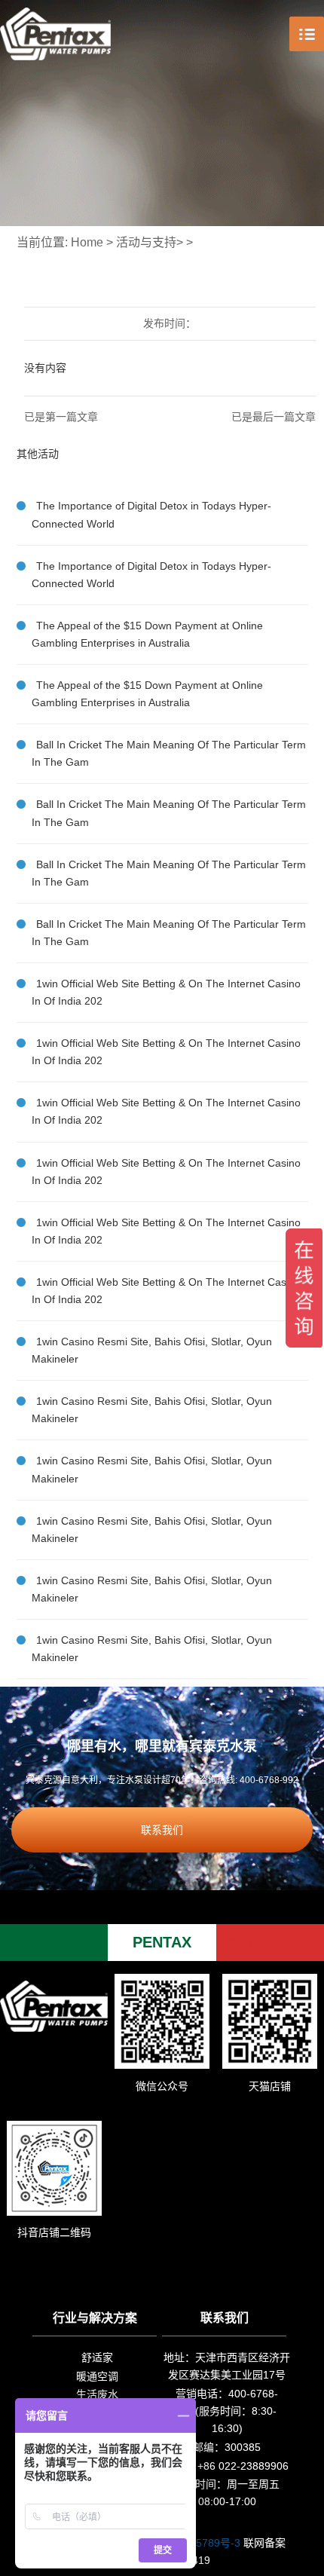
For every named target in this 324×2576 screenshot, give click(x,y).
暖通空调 (97, 2376)
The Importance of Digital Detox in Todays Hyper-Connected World (151, 514)
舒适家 (97, 2357)
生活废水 (97, 2394)
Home (87, 242)
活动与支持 (146, 242)
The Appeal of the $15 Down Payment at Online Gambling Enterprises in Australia (147, 634)
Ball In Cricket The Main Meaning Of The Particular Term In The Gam (169, 753)
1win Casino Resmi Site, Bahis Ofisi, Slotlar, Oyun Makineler (152, 1350)
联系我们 (162, 1830)
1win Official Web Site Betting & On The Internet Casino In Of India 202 (166, 992)
